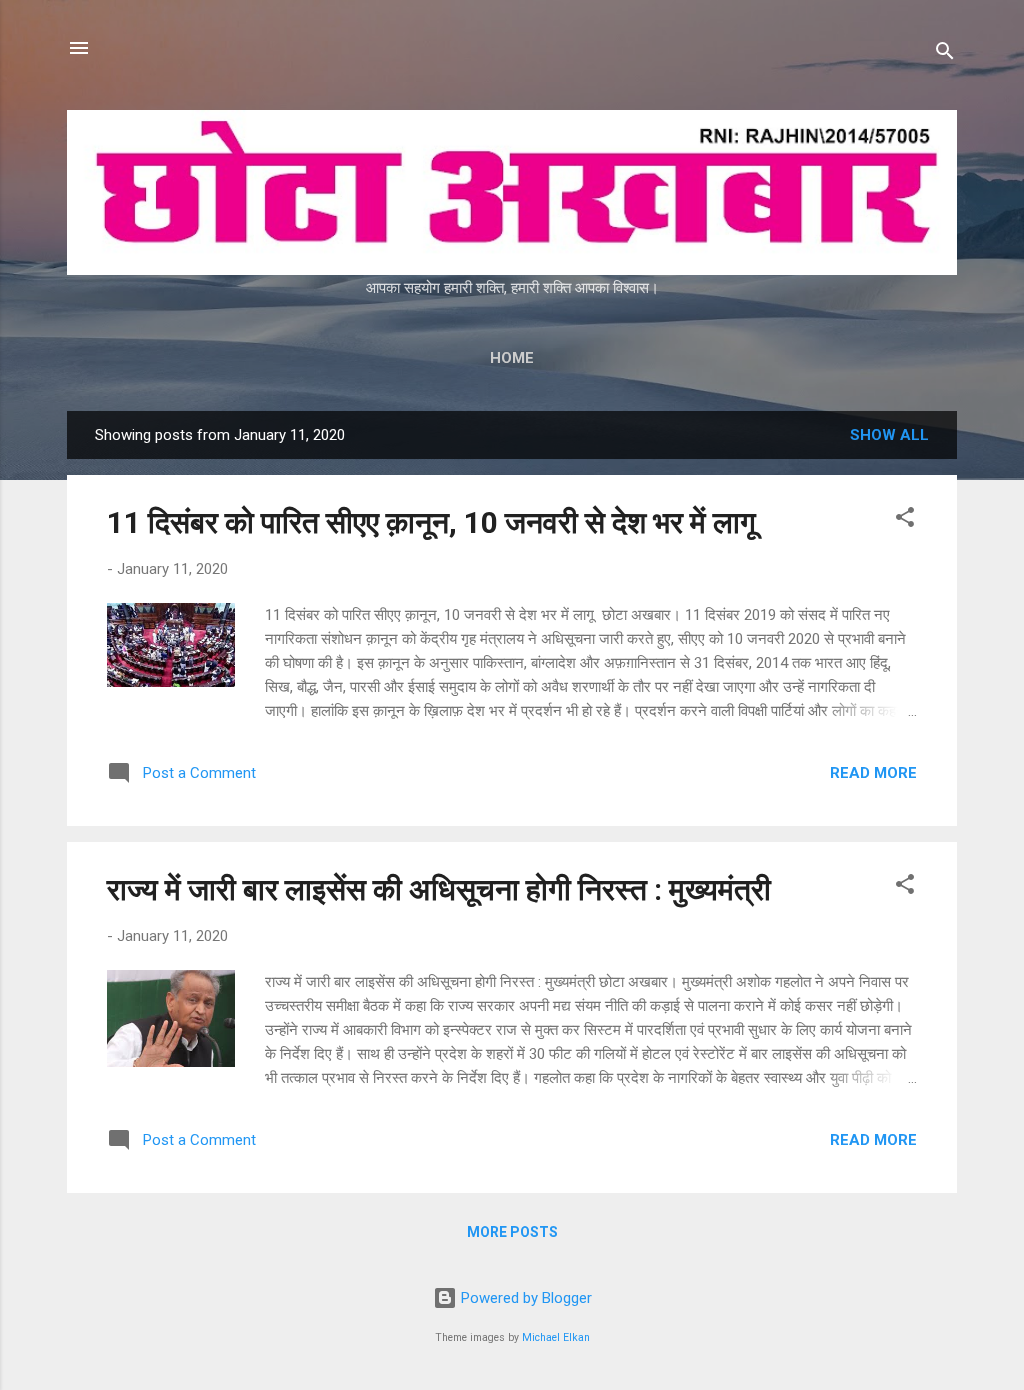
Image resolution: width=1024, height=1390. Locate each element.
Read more (873, 773)
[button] (905, 520)
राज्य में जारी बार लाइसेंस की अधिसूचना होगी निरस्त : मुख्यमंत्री (439, 889)
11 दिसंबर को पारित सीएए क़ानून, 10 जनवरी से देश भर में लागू (435, 522)
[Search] (945, 54)
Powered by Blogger (524, 1298)
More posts (512, 1232)
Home (512, 358)
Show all (889, 435)
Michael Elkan (556, 1337)
